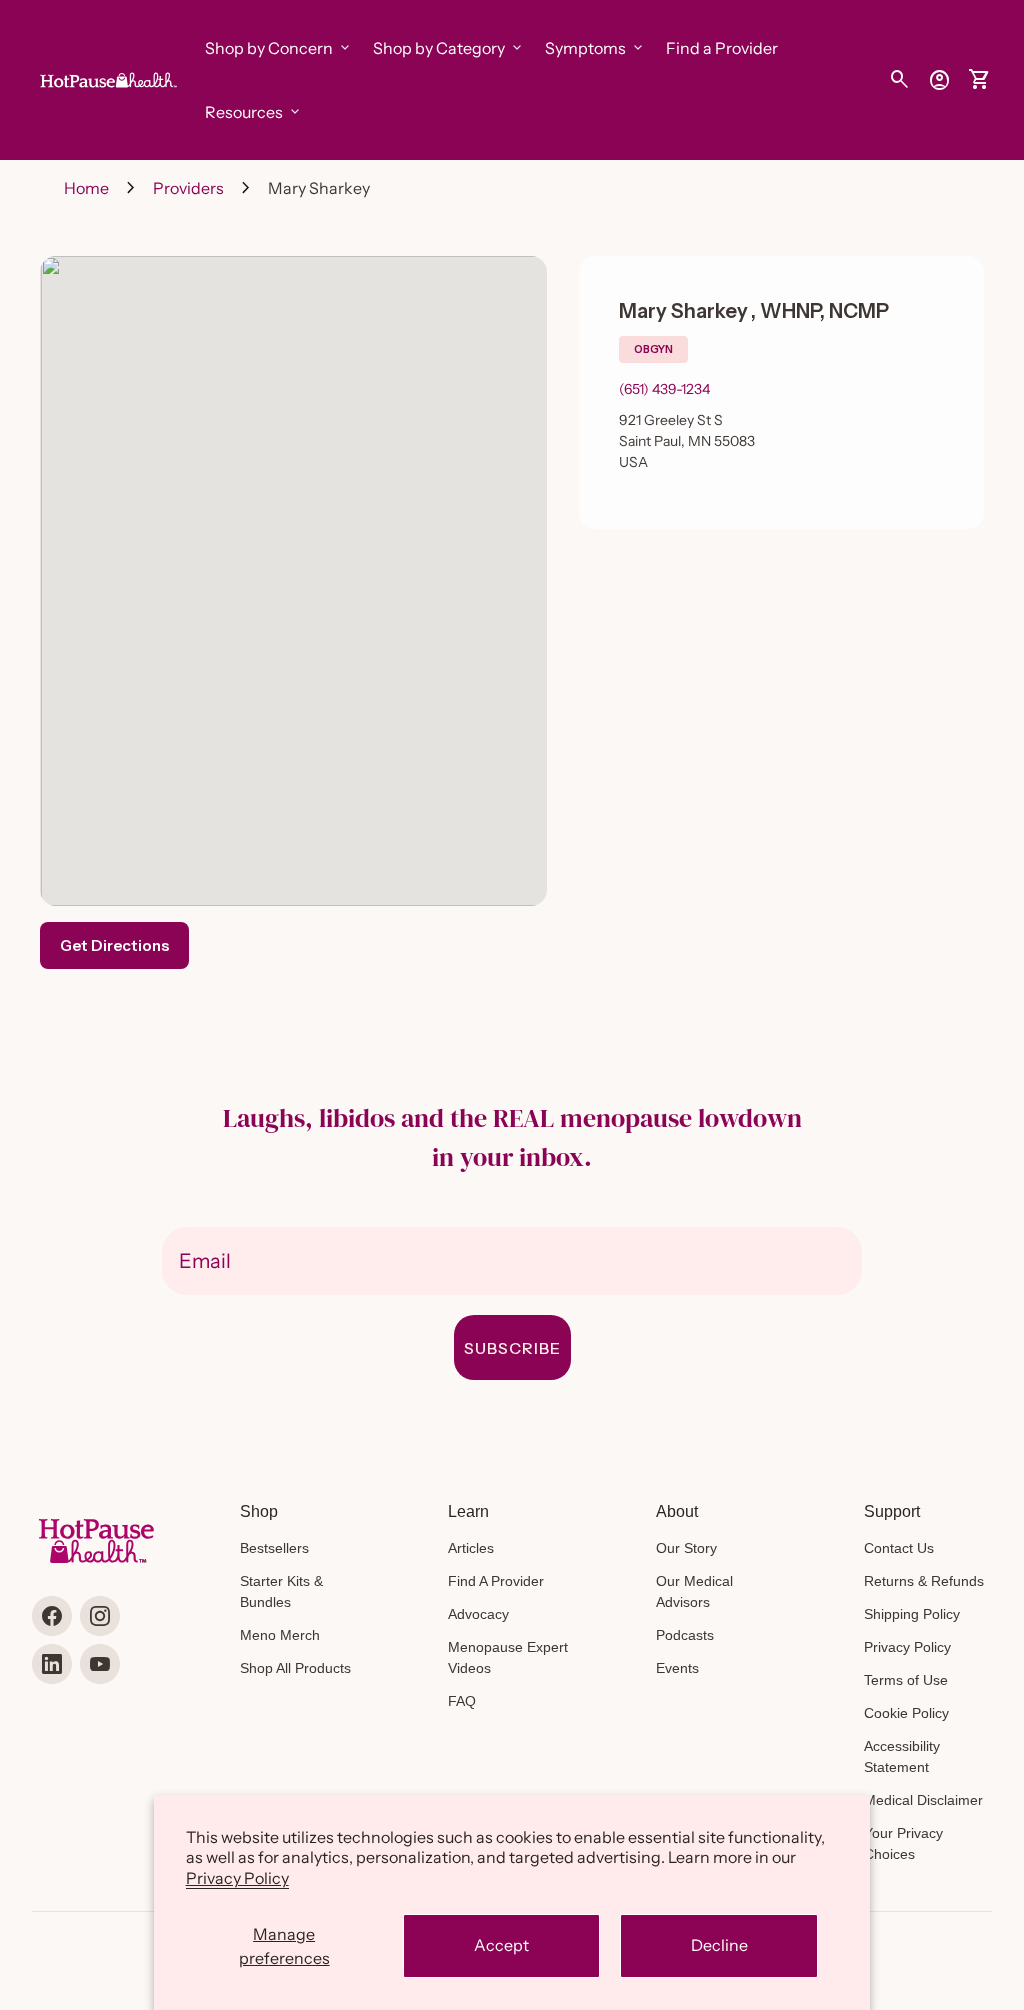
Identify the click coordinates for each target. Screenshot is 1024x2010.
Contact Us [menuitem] (899, 1548)
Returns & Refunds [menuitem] (924, 1581)
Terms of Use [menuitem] (906, 1680)
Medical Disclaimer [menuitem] (923, 1800)
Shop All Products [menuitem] (295, 1668)
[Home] (106, 78)
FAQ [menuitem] (462, 1701)
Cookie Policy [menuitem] (906, 1713)
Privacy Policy (237, 1878)
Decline (719, 1945)
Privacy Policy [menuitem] (907, 1647)
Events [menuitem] (677, 1668)
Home (86, 188)
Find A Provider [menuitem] (496, 1581)
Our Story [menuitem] (686, 1548)
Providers (188, 188)
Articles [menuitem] (471, 1548)
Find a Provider (722, 48)
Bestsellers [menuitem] (274, 1548)
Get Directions (114, 945)
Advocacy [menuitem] (478, 1614)
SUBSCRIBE (512, 1348)
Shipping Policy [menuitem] (912, 1614)
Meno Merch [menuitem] (280, 1635)
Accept (501, 1945)
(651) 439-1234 (664, 389)
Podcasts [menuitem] (685, 1635)
